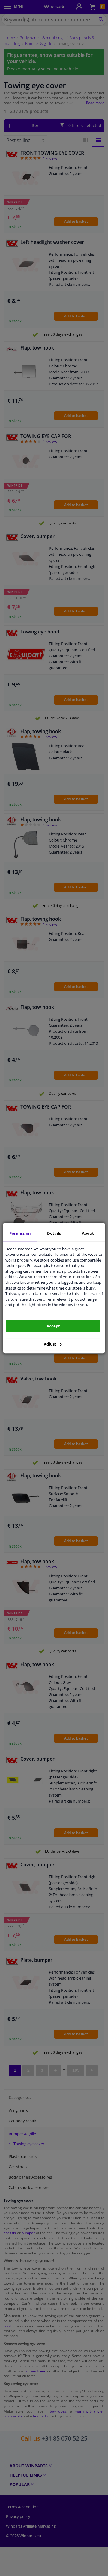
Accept (53, 1326)
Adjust (51, 1344)
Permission (20, 1233)
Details (54, 1233)
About (88, 1233)
